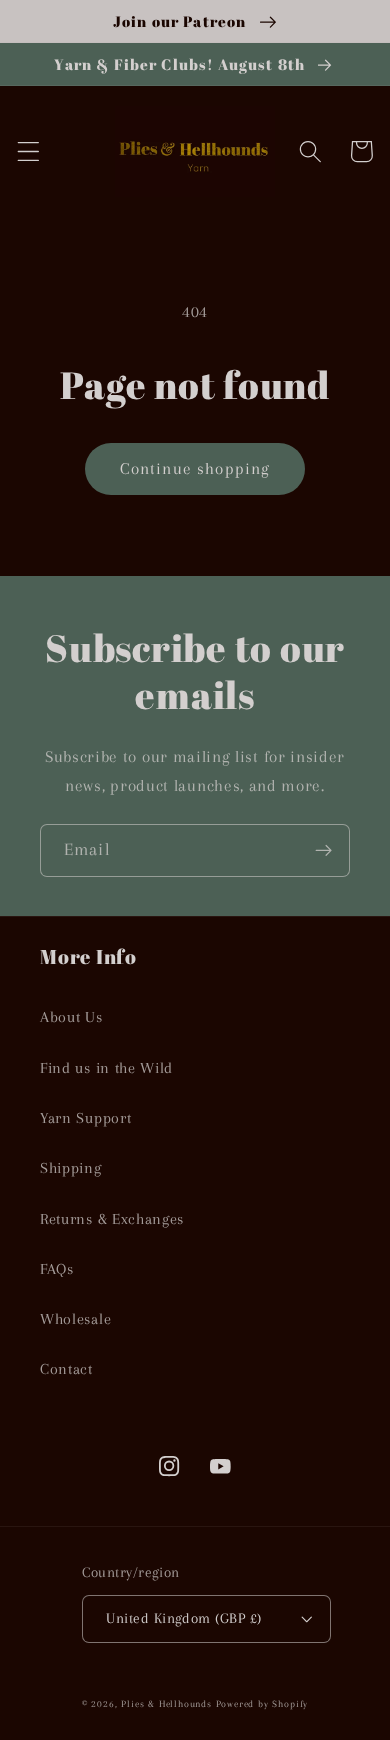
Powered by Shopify (262, 1704)
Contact (66, 1369)
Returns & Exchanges (112, 1219)
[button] (28, 151)
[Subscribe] (323, 851)
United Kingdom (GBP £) (183, 1618)
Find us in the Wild (106, 1068)
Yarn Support (85, 1118)
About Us (71, 1017)
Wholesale (75, 1319)
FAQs (57, 1269)
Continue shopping (195, 468)
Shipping (71, 1168)
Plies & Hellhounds (168, 1704)
